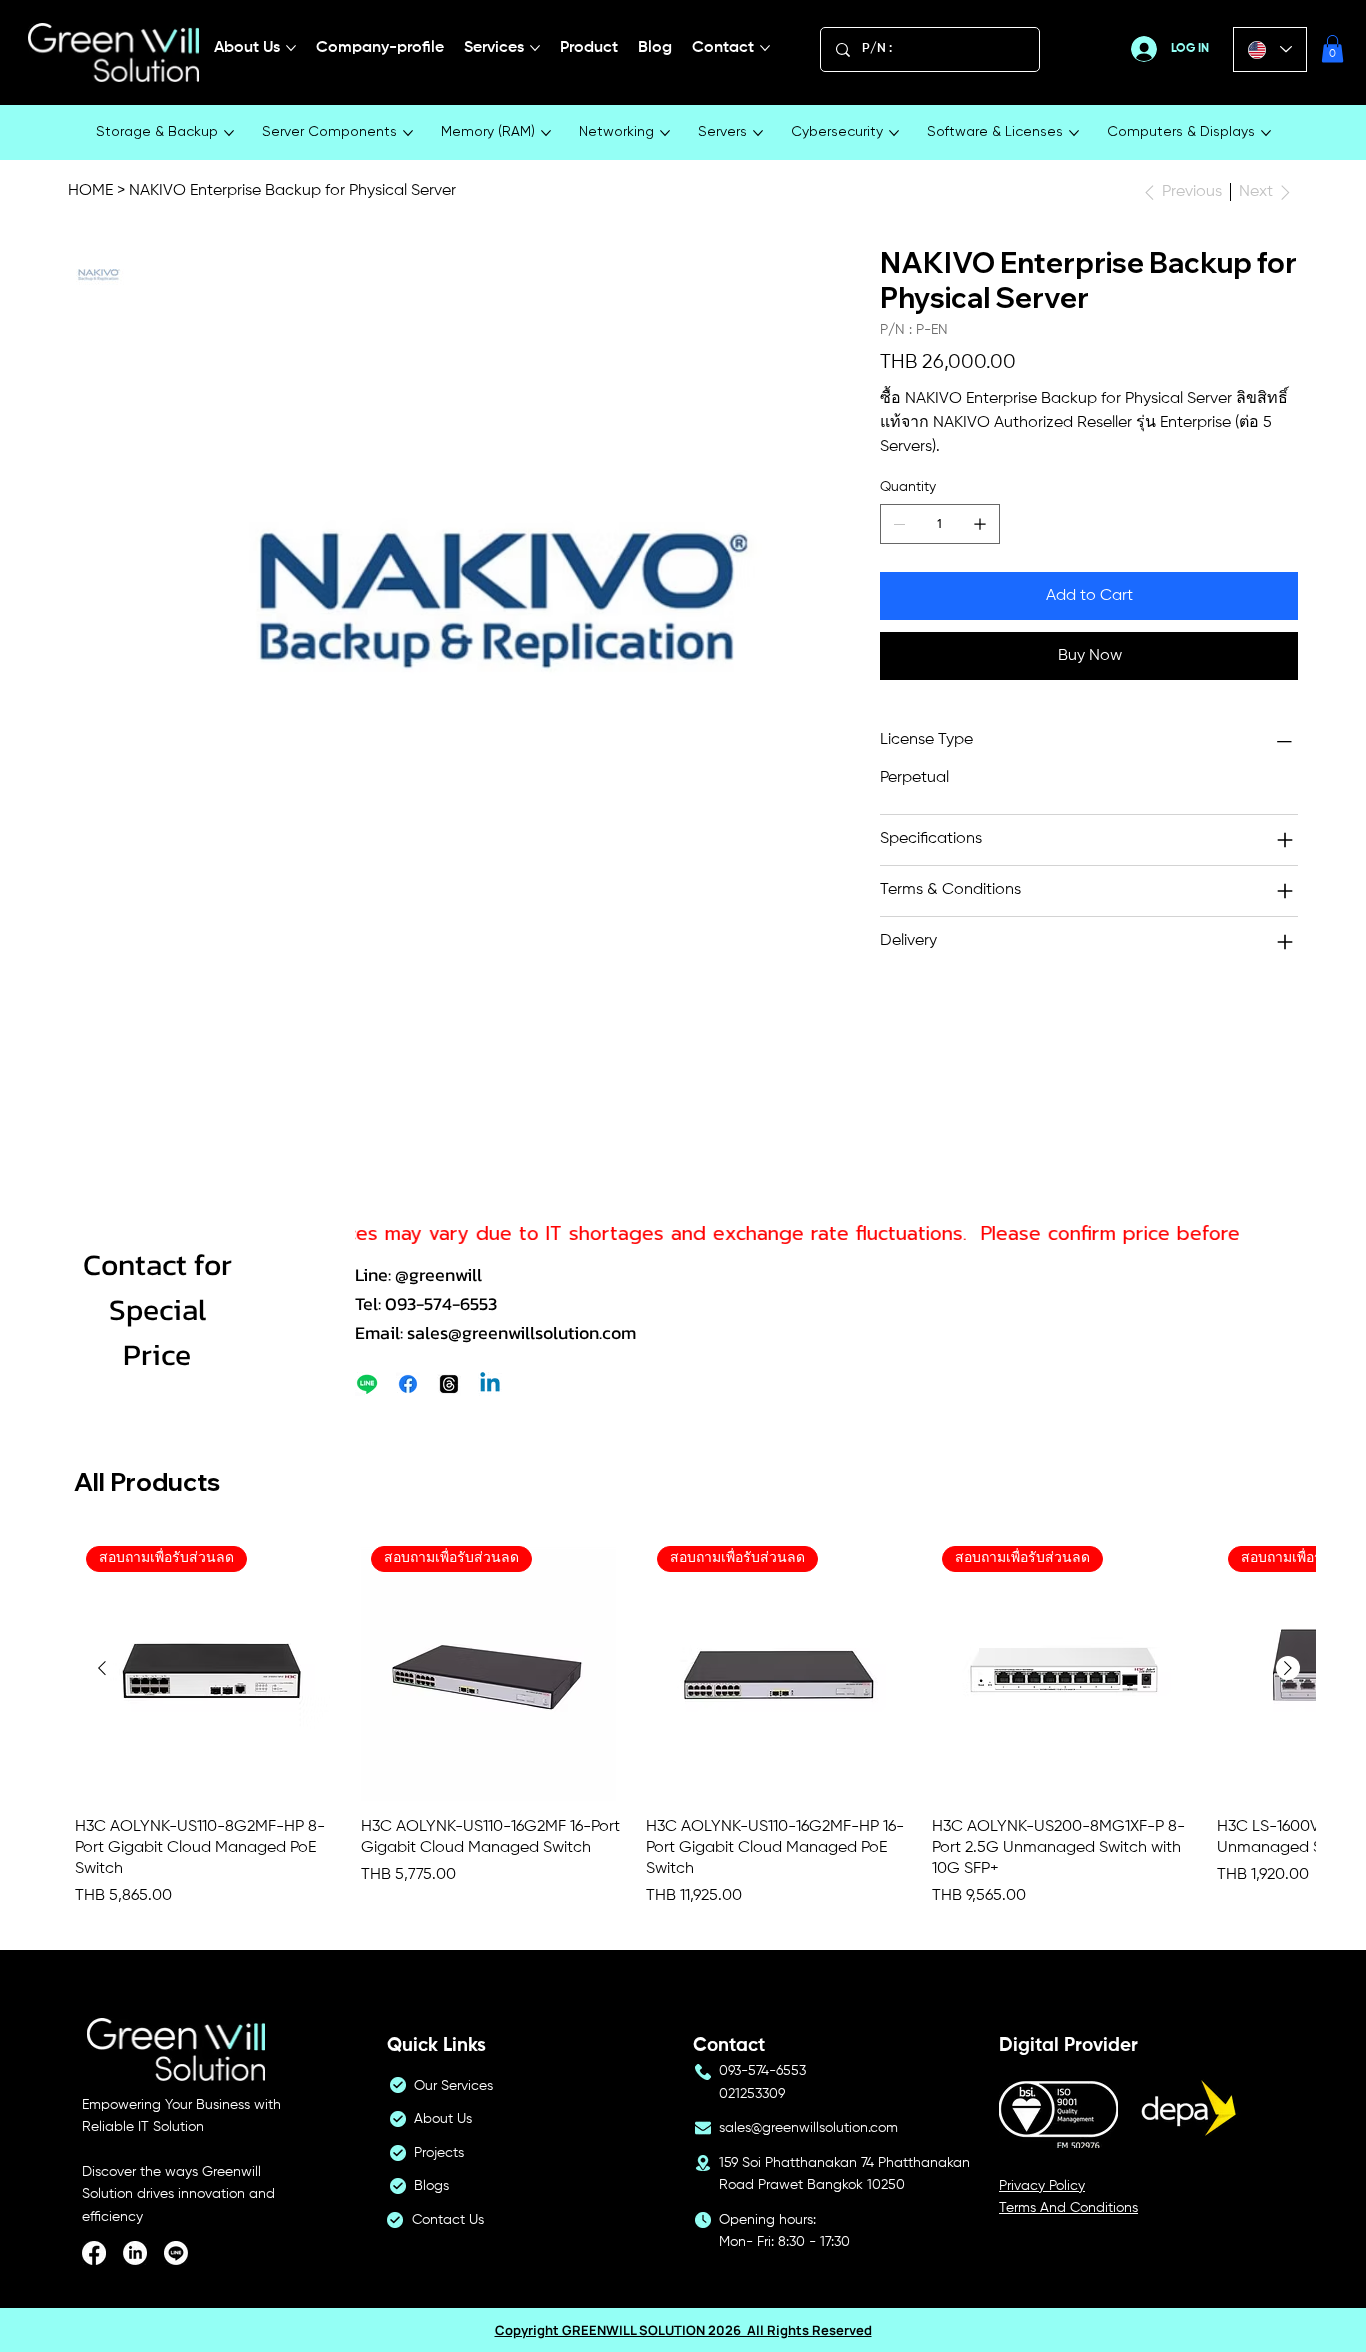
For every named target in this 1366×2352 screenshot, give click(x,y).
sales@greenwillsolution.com (808, 2128)
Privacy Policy (1042, 2186)
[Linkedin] (490, 1384)
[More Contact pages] (765, 48)
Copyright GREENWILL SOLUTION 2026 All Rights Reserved (683, 2330)
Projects (439, 2153)
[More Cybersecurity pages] (894, 133)
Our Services (453, 2086)
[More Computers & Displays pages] (1266, 133)
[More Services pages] (535, 48)
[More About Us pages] (291, 48)
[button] (1332, 48)
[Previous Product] (102, 1668)
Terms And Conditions (1068, 2208)
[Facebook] (408, 1384)
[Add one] (980, 524)
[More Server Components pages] (408, 133)
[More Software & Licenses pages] (1074, 133)
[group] (695, 1722)
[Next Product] (1288, 1668)
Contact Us (448, 2220)
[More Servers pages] (758, 133)
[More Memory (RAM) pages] (546, 133)
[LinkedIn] (135, 2253)
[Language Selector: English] (1270, 49)
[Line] (367, 1384)
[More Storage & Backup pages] (229, 133)
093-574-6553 (762, 2071)
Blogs (431, 2186)
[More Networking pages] (665, 133)
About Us (443, 2119)
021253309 (752, 2094)
